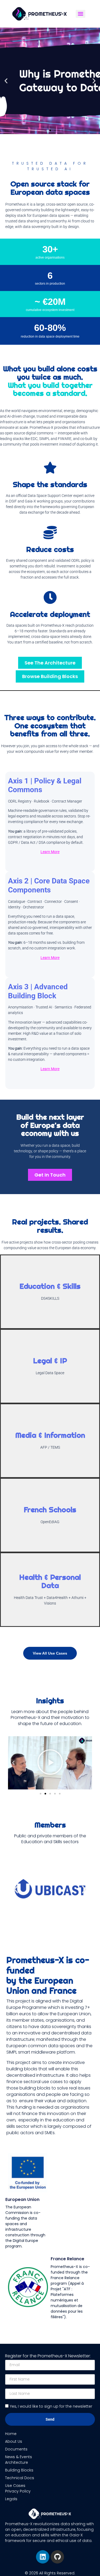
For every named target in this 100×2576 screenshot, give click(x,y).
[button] (6, 81)
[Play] (50, 1763)
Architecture (17, 2462)
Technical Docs (20, 2478)
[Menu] (81, 14)
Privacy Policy (18, 2491)
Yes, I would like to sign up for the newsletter (51, 2406)
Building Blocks (19, 2470)
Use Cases (15, 2486)
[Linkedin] (43, 2557)
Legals (11, 2499)
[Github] (57, 2557)
